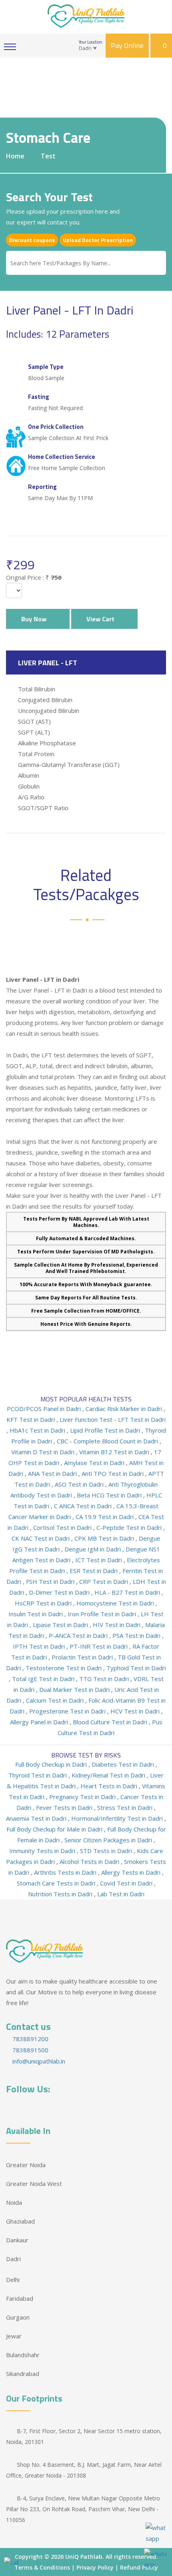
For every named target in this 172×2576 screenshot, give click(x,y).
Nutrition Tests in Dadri (61, 1894)
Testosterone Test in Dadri (64, 1668)
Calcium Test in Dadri (56, 1700)
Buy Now (35, 619)
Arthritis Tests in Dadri (66, 1872)
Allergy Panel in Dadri (40, 1722)
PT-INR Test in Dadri (99, 1646)
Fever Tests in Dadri (65, 1807)
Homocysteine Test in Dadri (116, 1603)
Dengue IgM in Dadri (93, 1549)
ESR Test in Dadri (94, 1571)
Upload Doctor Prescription (98, 240)
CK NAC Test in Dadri (41, 1538)
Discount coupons (32, 240)
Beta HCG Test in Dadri (110, 1495)
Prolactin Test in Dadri (83, 1657)
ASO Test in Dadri (80, 1484)
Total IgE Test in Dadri (44, 1679)
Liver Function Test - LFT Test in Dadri (113, 1419)
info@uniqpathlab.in (38, 2061)
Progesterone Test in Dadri (68, 1711)
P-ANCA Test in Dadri (79, 1635)
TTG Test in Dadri (105, 1679)
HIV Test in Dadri (117, 1625)
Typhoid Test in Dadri (136, 1668)
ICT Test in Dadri (99, 1560)
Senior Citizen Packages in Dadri (109, 1840)
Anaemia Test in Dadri (37, 1818)
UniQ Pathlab (84, 2557)
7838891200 (30, 2039)
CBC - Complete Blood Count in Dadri (108, 1441)
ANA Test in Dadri (53, 1473)
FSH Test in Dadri (51, 1581)
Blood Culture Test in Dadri (111, 1722)
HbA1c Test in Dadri (38, 1430)
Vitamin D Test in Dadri (44, 1452)
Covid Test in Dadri (127, 1883)
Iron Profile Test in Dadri (103, 1614)
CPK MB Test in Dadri (105, 1538)
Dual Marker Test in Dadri (75, 1689)
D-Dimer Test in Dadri (60, 1592)
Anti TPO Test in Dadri (113, 1473)
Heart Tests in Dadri (110, 1786)
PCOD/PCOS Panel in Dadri (45, 1409)
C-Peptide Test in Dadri (130, 1527)
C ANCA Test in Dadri (84, 1506)
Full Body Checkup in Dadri (52, 1764)
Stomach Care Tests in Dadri (57, 1883)
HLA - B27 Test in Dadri (128, 1592)
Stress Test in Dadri (126, 1807)
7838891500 (30, 2050)
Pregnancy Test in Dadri (83, 1797)
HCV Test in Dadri (136, 1711)
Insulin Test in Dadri (36, 1614)
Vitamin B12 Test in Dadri (115, 1452)
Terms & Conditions (42, 2567)
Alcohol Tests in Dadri (90, 1861)
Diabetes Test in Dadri (124, 1764)
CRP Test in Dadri (104, 1581)
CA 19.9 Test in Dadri (105, 1517)
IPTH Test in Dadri (40, 1646)
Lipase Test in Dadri (61, 1625)
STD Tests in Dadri (107, 1851)
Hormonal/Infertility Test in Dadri (118, 1818)
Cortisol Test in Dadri (63, 1527)
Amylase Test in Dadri (95, 1463)
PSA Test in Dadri (137, 1635)
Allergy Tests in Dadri (132, 1872)
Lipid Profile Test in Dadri (106, 1430)
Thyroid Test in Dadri (38, 1775)
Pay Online (127, 45)
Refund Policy (139, 2567)
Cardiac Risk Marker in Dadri (125, 1409)
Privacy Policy (95, 2567)
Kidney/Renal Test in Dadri (109, 1775)
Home (15, 156)
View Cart (102, 619)
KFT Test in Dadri (31, 1419)
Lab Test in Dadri (121, 1894)
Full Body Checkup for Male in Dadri (55, 1829)
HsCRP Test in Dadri (44, 1603)
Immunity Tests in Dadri (43, 1851)
